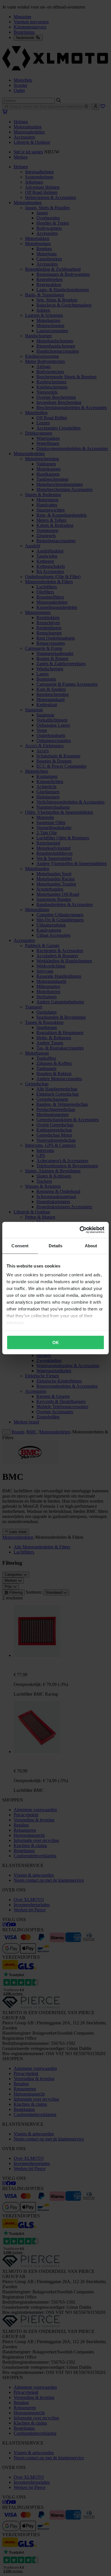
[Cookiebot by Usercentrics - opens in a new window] (80, 1230)
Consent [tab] (20, 1245)
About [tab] (91, 1245)
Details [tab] (56, 1245)
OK (56, 1342)
